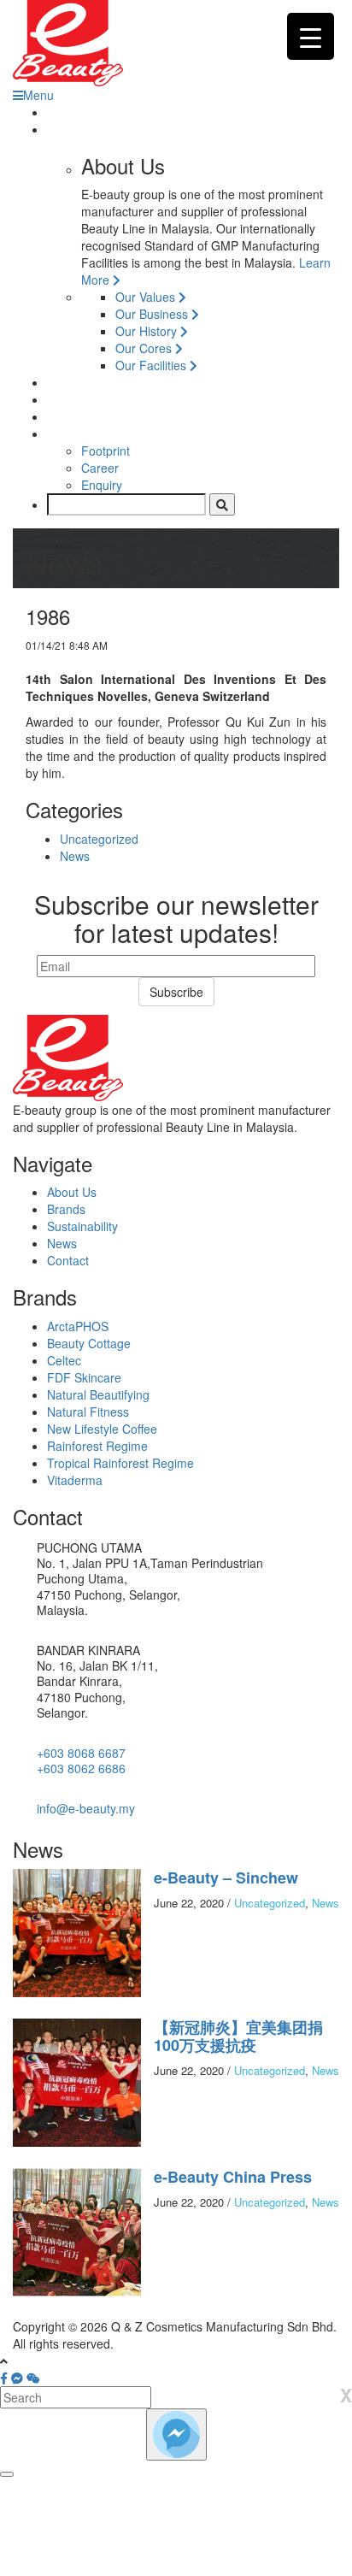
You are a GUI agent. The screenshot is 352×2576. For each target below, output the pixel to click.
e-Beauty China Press (233, 2177)
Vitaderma (75, 1480)
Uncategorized (99, 839)
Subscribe (176, 992)
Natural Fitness (88, 1412)
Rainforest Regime (97, 1446)
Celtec (64, 1360)
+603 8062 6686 (81, 1768)
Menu (38, 95)
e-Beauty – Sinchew (226, 1877)
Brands (66, 1209)
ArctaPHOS (78, 1326)
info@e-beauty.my (86, 1808)
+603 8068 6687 (81, 1753)
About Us (72, 1192)
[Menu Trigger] (311, 36)
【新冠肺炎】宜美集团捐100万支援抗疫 (238, 2036)
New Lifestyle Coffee (102, 1429)
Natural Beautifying (98, 1394)
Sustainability (82, 1226)
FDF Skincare (84, 1377)
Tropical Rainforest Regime (120, 1463)
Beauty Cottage (89, 1343)
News (75, 856)
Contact (68, 1260)
